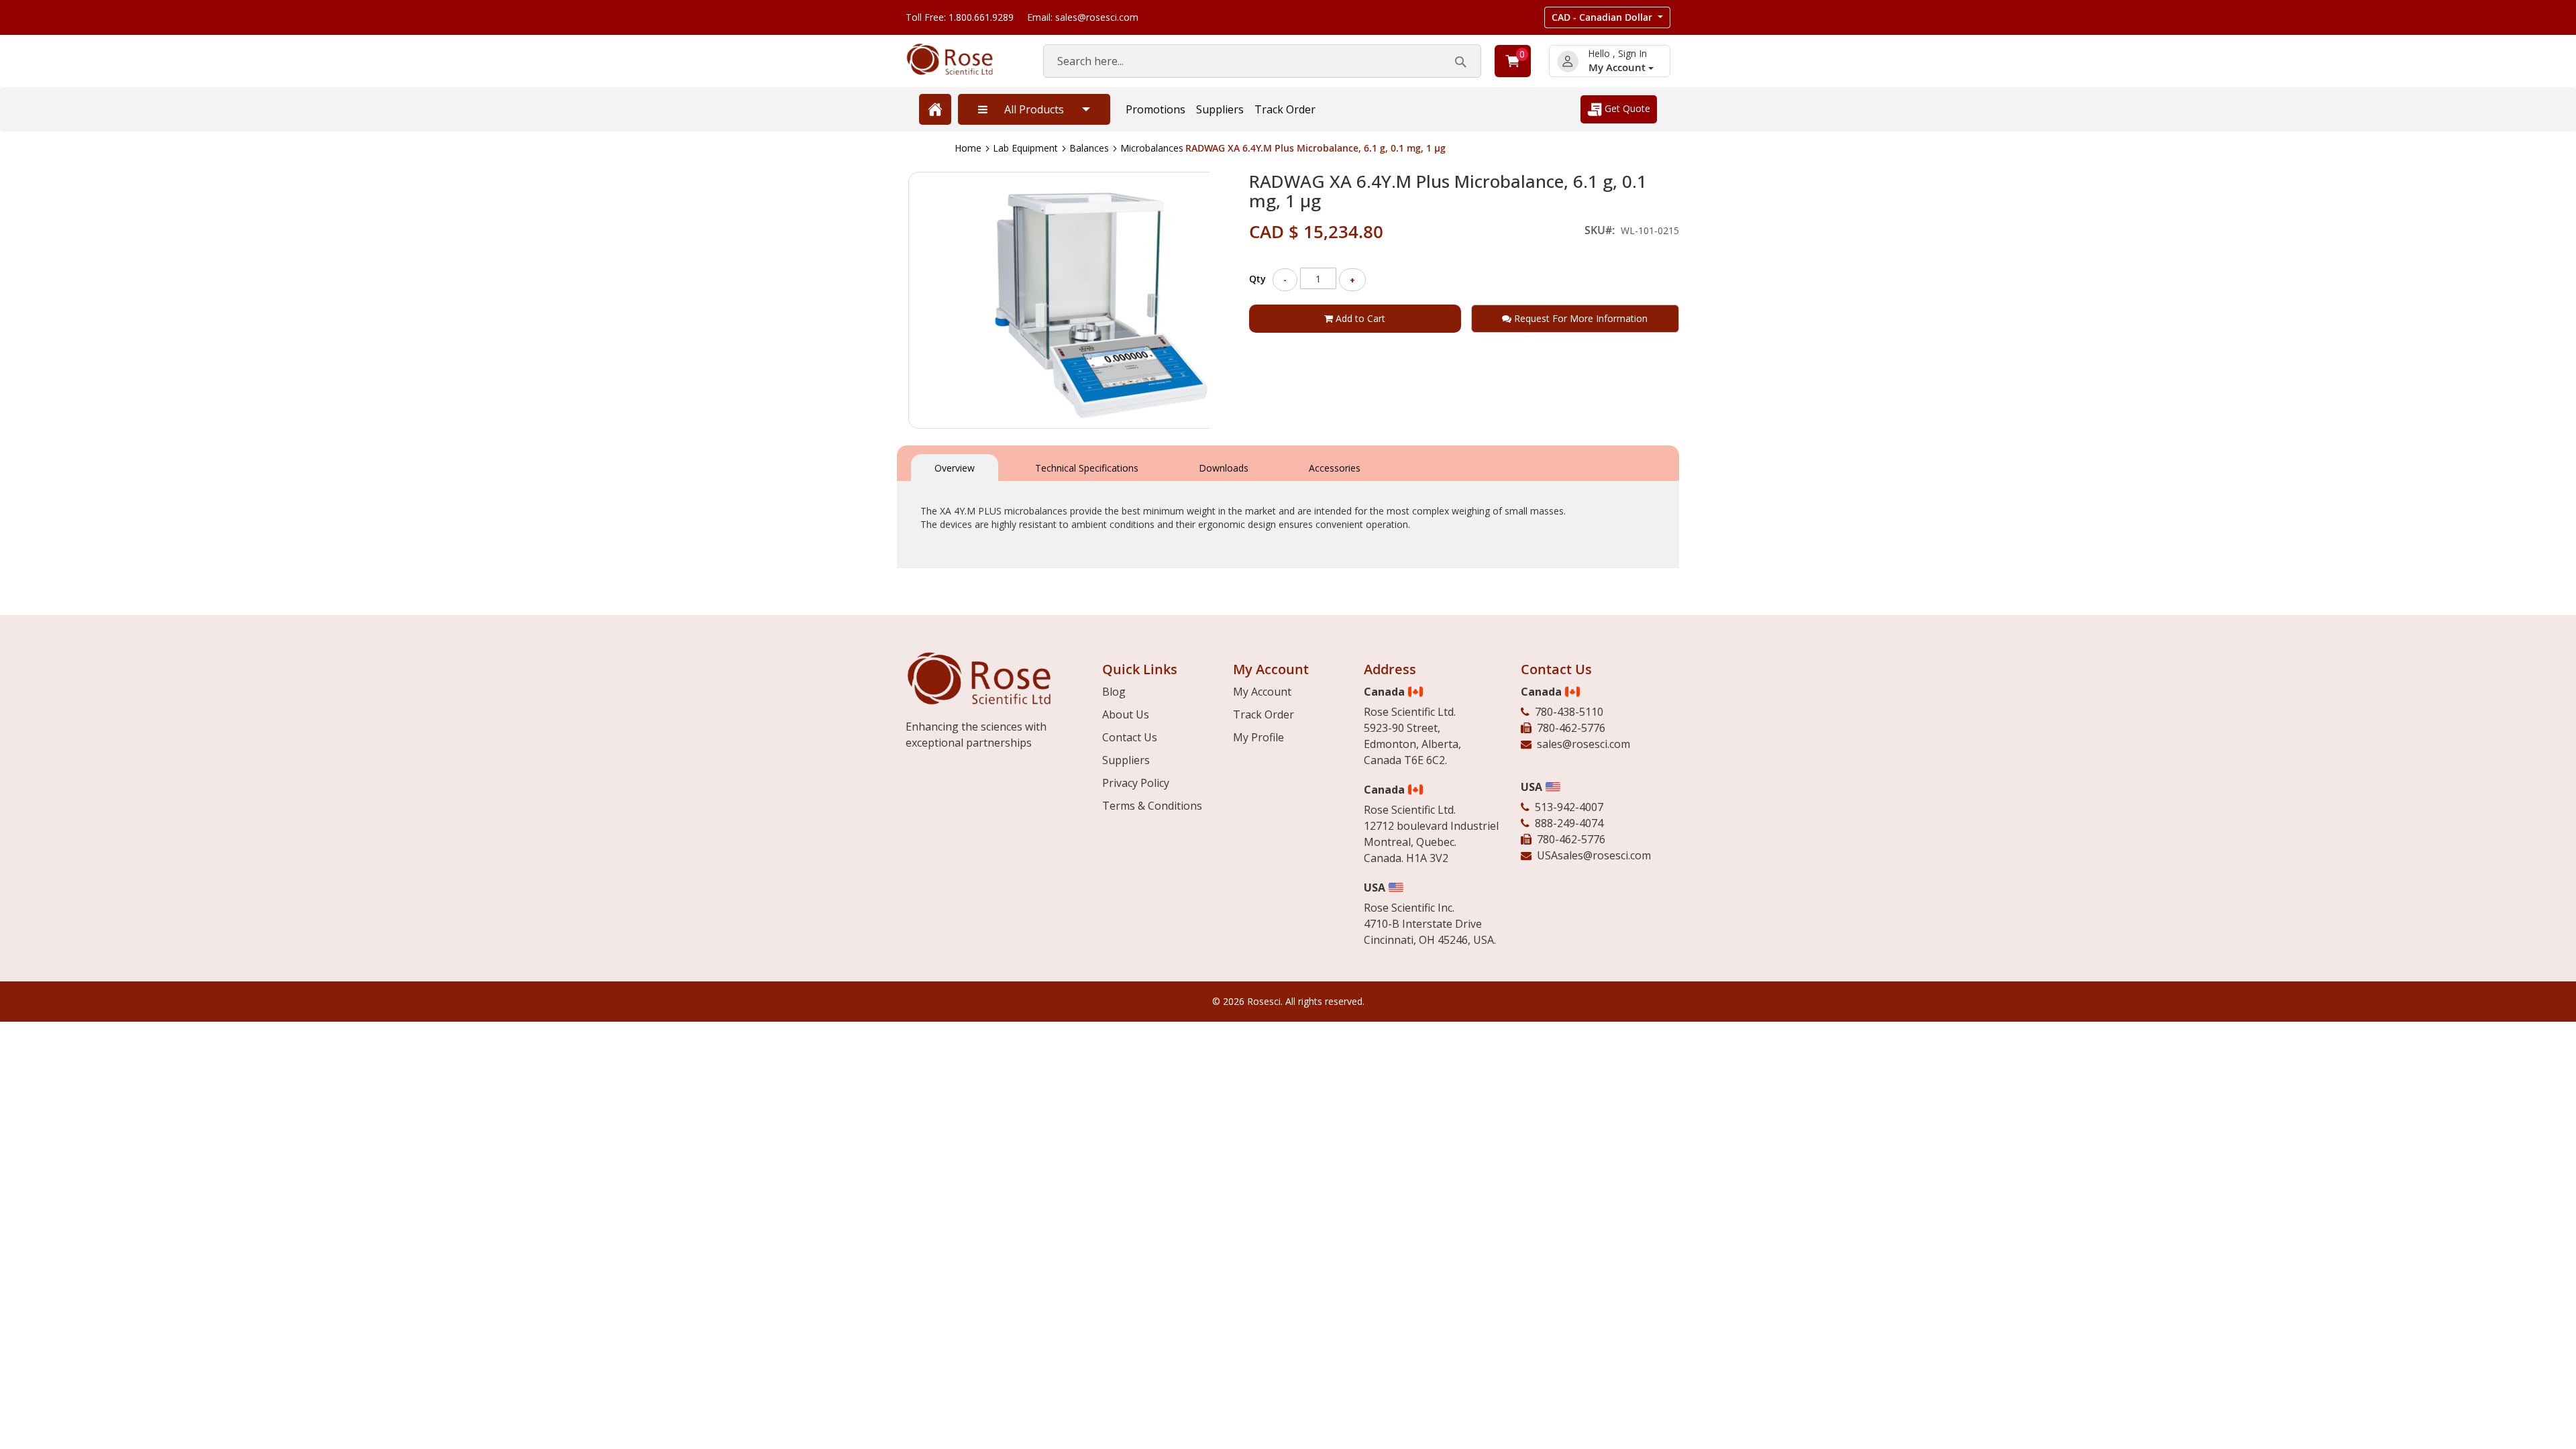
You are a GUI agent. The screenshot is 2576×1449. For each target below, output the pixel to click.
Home (968, 148)
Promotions (1156, 109)
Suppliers (1220, 109)
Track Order (1285, 109)
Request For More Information (1579, 318)
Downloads (1224, 468)
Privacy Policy (1136, 783)
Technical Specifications (1087, 468)
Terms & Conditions (1152, 806)
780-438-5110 (1569, 712)
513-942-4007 (1569, 807)
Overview (955, 468)
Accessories (1335, 468)
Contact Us (1130, 737)
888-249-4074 (1569, 823)
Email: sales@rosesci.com (1083, 17)
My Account (1618, 67)
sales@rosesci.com (1584, 744)
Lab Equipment (1025, 148)
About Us (1126, 714)
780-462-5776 (1571, 728)
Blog (1114, 692)
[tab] (955, 467)
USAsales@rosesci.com (1594, 855)
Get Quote (1626, 108)
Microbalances (1152, 148)
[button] (1607, 17)
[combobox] (1262, 61)
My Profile (1258, 737)
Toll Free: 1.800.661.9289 (960, 17)
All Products (1034, 109)
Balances (1089, 148)
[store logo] (961, 59)
